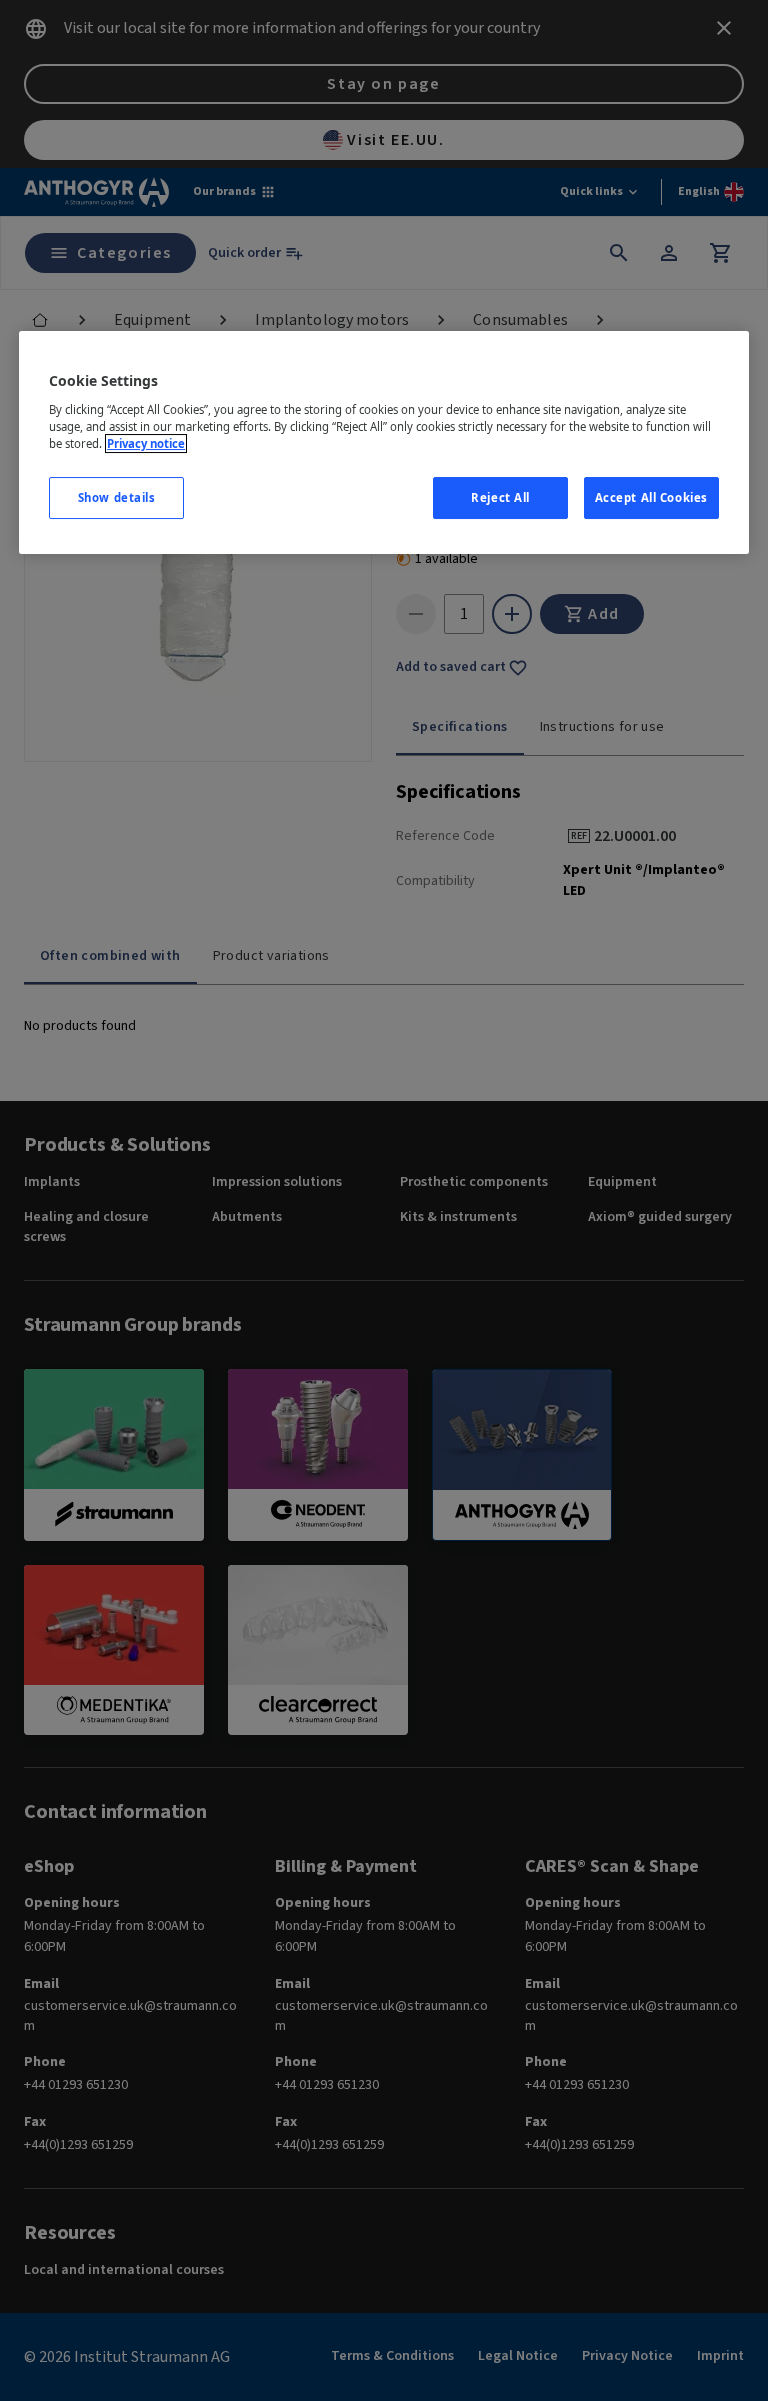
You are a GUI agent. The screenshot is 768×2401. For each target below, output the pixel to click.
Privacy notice (146, 443)
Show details (117, 497)
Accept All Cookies (651, 497)
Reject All (500, 497)
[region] (384, 442)
